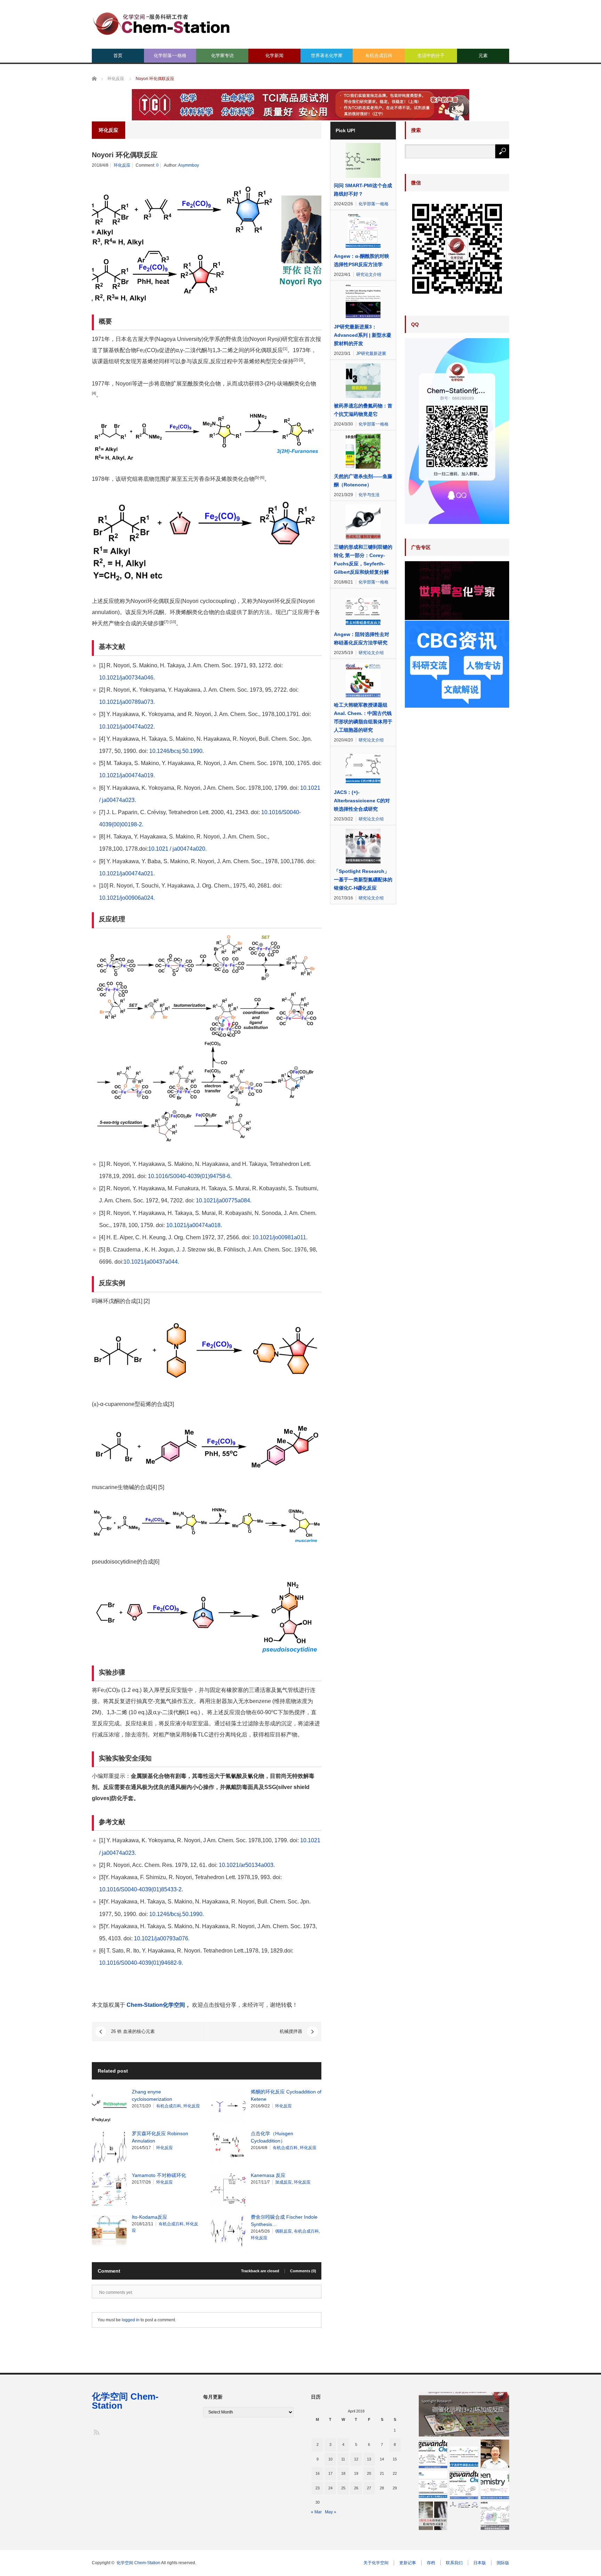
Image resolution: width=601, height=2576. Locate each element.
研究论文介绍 (369, 275)
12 (356, 2459)
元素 (483, 55)
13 (369, 2459)
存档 (431, 2563)
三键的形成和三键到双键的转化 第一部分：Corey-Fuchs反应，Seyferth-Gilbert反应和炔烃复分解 (363, 559)
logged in (131, 2320)
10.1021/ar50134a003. (247, 1865)
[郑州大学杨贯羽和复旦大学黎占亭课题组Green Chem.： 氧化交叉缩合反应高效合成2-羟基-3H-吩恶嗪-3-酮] (495, 2485)
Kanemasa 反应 (268, 2175)
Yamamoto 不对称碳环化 (159, 2175)
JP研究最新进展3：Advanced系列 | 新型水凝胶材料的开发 (363, 335)
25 (343, 2488)
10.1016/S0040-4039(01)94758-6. (190, 1176)
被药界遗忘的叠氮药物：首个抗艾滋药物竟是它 (363, 410)
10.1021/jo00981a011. (280, 1237)
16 (318, 2473)
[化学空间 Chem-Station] (161, 23)
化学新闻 (274, 55)
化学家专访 (222, 55)
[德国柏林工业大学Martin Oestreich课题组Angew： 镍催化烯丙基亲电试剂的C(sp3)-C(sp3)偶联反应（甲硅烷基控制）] (464, 2485)
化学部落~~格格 (170, 55)
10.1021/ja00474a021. (128, 873)
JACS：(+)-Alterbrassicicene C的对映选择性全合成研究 (362, 801)
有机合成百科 (379, 55)
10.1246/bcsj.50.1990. (177, 751)
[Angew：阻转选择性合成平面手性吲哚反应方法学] (433, 2485)
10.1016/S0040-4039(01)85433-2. (141, 1889)
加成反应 (283, 2182)
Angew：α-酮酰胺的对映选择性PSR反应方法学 (362, 260)
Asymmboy (189, 165)
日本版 (480, 2563)
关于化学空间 (376, 2563)
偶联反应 (283, 2231)
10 (330, 2459)
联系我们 (454, 2563)
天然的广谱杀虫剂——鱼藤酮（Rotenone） (363, 480)
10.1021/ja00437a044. (152, 1262)
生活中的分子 (431, 55)
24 (330, 2488)
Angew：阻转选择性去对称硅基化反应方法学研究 (362, 638)
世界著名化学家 (327, 55)
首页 (118, 55)
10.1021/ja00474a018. (194, 1225)
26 (356, 2488)
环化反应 (122, 165)
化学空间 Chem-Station (125, 2401)
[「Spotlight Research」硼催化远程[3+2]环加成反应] (464, 2414)
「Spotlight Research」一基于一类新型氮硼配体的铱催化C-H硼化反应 (363, 880)
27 (369, 2488)
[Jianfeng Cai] (495, 2454)
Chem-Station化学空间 (156, 2005)
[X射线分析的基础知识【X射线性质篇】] (433, 2516)
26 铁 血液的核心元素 (133, 2031)
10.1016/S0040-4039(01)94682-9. (141, 1963)
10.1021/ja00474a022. (128, 727)
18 (343, 2473)
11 (343, 2459)
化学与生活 (369, 495)
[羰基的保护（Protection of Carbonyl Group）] (464, 2505)
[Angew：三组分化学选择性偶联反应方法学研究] (464, 2454)
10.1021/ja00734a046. (127, 678)
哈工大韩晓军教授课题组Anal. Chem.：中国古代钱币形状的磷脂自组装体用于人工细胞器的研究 (363, 717)
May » (331, 2512)
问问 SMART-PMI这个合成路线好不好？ (363, 190)
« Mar (316, 2512)
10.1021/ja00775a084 (223, 1200)
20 (369, 2473)
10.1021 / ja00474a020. (177, 849)
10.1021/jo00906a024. (127, 898)
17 (330, 2473)
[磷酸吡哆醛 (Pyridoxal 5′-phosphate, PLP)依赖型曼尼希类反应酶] (495, 2516)
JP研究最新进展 (371, 353)
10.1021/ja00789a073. (127, 702)
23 (318, 2488)
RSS (96, 2432)
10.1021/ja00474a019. (128, 775)
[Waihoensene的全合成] (433, 2454)
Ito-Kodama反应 (150, 2217)
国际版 (503, 2563)
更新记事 (408, 2563)
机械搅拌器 (291, 2031)
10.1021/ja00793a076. (161, 1938)
